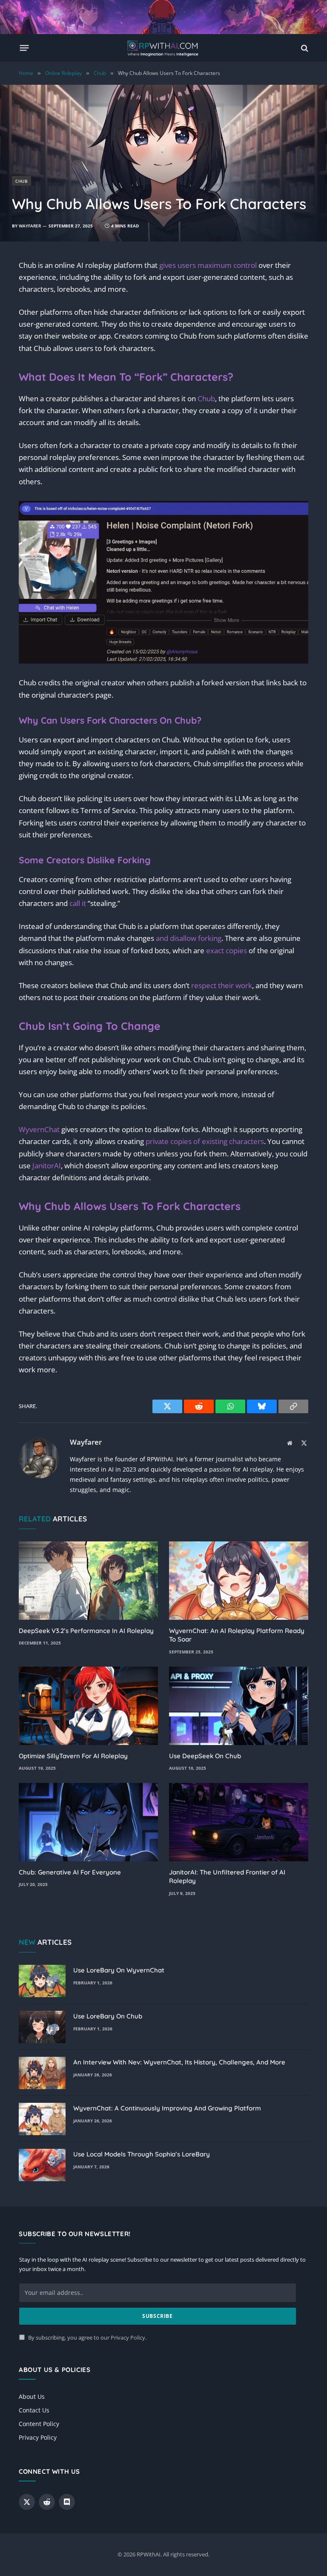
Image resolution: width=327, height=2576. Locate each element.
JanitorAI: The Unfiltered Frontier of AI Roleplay (227, 1876)
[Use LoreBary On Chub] (42, 2027)
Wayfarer (30, 226)
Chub (22, 181)
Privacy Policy (128, 2338)
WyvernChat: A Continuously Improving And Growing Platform (167, 2108)
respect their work (222, 985)
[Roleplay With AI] (163, 48)
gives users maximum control (208, 265)
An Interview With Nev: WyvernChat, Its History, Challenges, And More (179, 2062)
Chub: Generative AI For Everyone (70, 1872)
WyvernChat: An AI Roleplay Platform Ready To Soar (237, 1635)
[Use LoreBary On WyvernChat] (42, 1981)
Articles (45, 1942)
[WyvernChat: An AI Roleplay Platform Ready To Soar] (239, 1581)
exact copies (227, 950)
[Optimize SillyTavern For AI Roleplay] (88, 1706)
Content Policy (39, 2424)
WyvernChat (39, 1129)
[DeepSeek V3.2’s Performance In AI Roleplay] (88, 1581)
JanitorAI (47, 1166)
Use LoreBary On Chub (108, 2016)
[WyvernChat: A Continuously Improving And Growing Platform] (42, 2119)
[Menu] (24, 48)
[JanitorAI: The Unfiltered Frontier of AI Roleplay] (239, 1822)
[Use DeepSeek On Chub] (239, 1706)
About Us (32, 2396)
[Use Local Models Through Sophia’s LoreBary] (42, 2165)
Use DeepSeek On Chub (205, 1756)
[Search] (304, 48)
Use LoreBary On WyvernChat (119, 1970)
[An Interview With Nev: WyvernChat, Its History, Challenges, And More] (42, 2073)
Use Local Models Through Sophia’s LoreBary (142, 2154)
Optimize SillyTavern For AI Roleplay (73, 1756)
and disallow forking (189, 938)
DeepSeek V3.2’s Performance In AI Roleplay (86, 1631)
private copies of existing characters (205, 1141)
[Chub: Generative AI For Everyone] (88, 1822)
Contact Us (34, 2410)
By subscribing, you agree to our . (87, 2338)
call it (78, 903)
